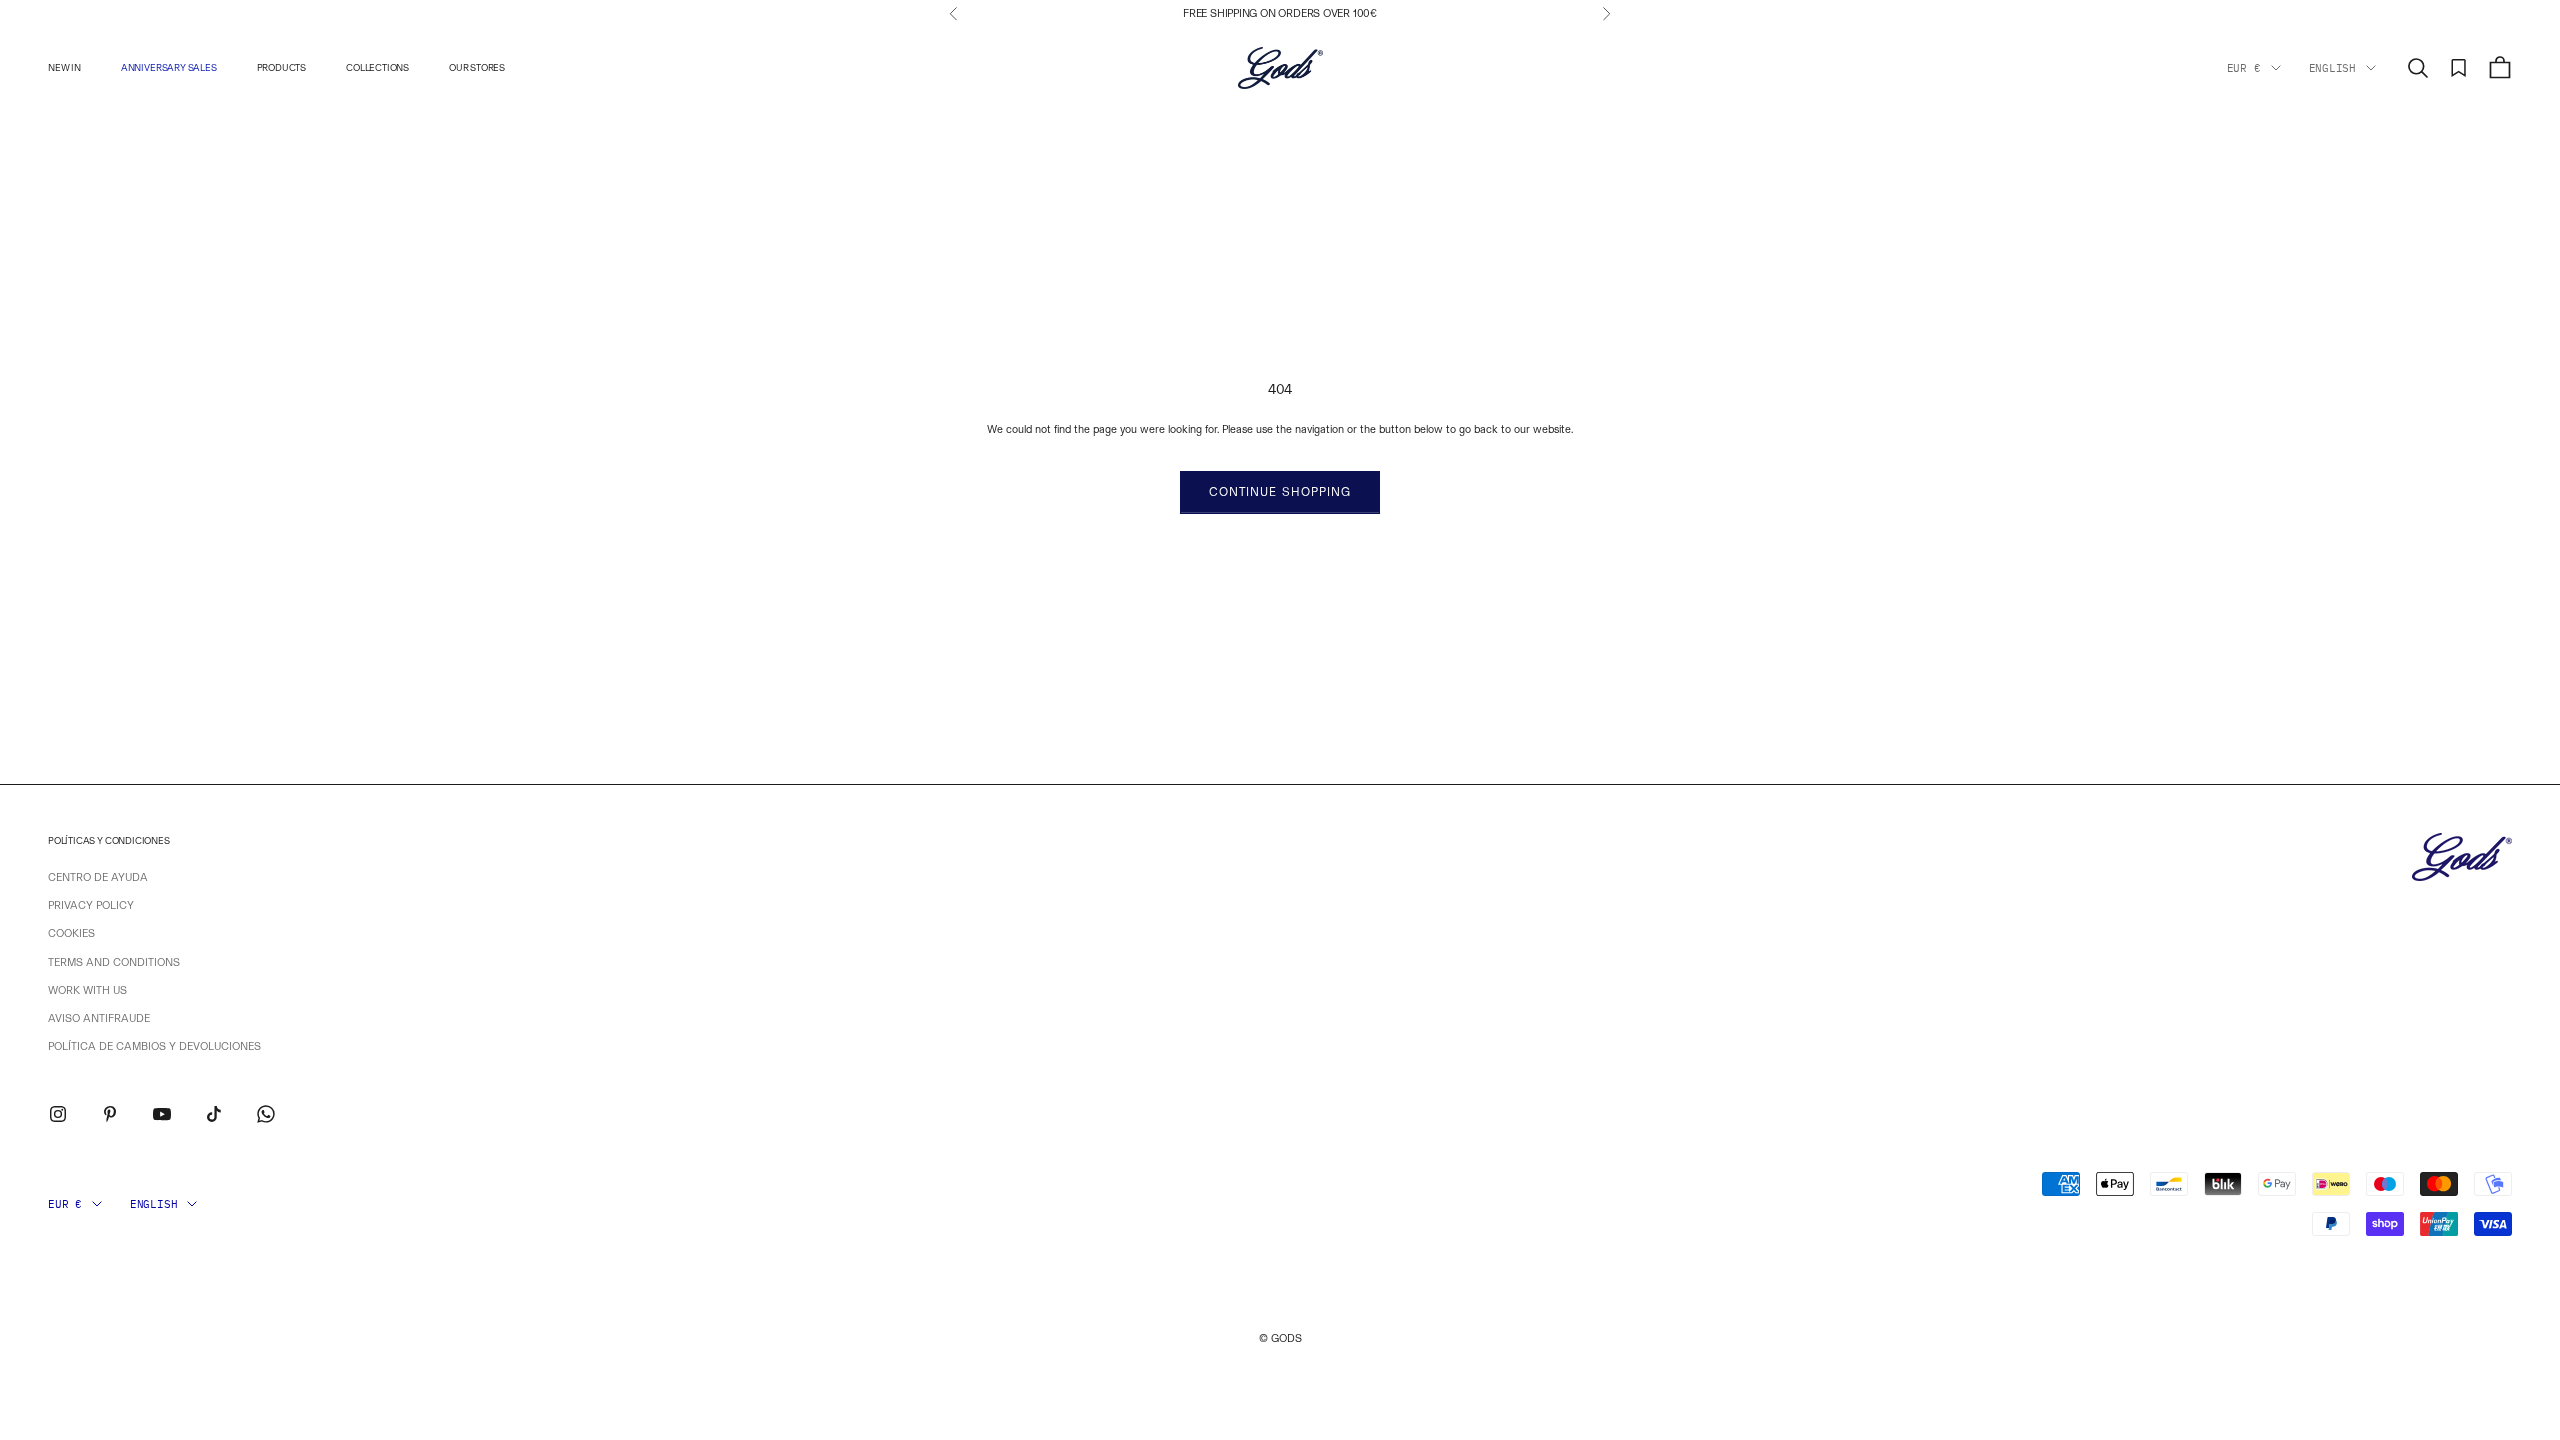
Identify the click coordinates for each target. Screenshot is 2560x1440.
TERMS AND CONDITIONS (114, 962)
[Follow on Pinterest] (110, 1114)
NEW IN (64, 67)
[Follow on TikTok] (214, 1114)
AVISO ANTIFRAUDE (99, 1018)
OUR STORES (477, 67)
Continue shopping (1280, 492)
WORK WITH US (87, 990)
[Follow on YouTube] (162, 1114)
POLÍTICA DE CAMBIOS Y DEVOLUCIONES (154, 1046)
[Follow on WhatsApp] (266, 1114)
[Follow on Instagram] (58, 1114)
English (2332, 68)
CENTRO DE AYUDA (98, 877)
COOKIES (71, 933)
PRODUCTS (281, 67)
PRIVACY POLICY (91, 905)
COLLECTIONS (377, 67)
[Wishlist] (2459, 68)
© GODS (1280, 1338)
